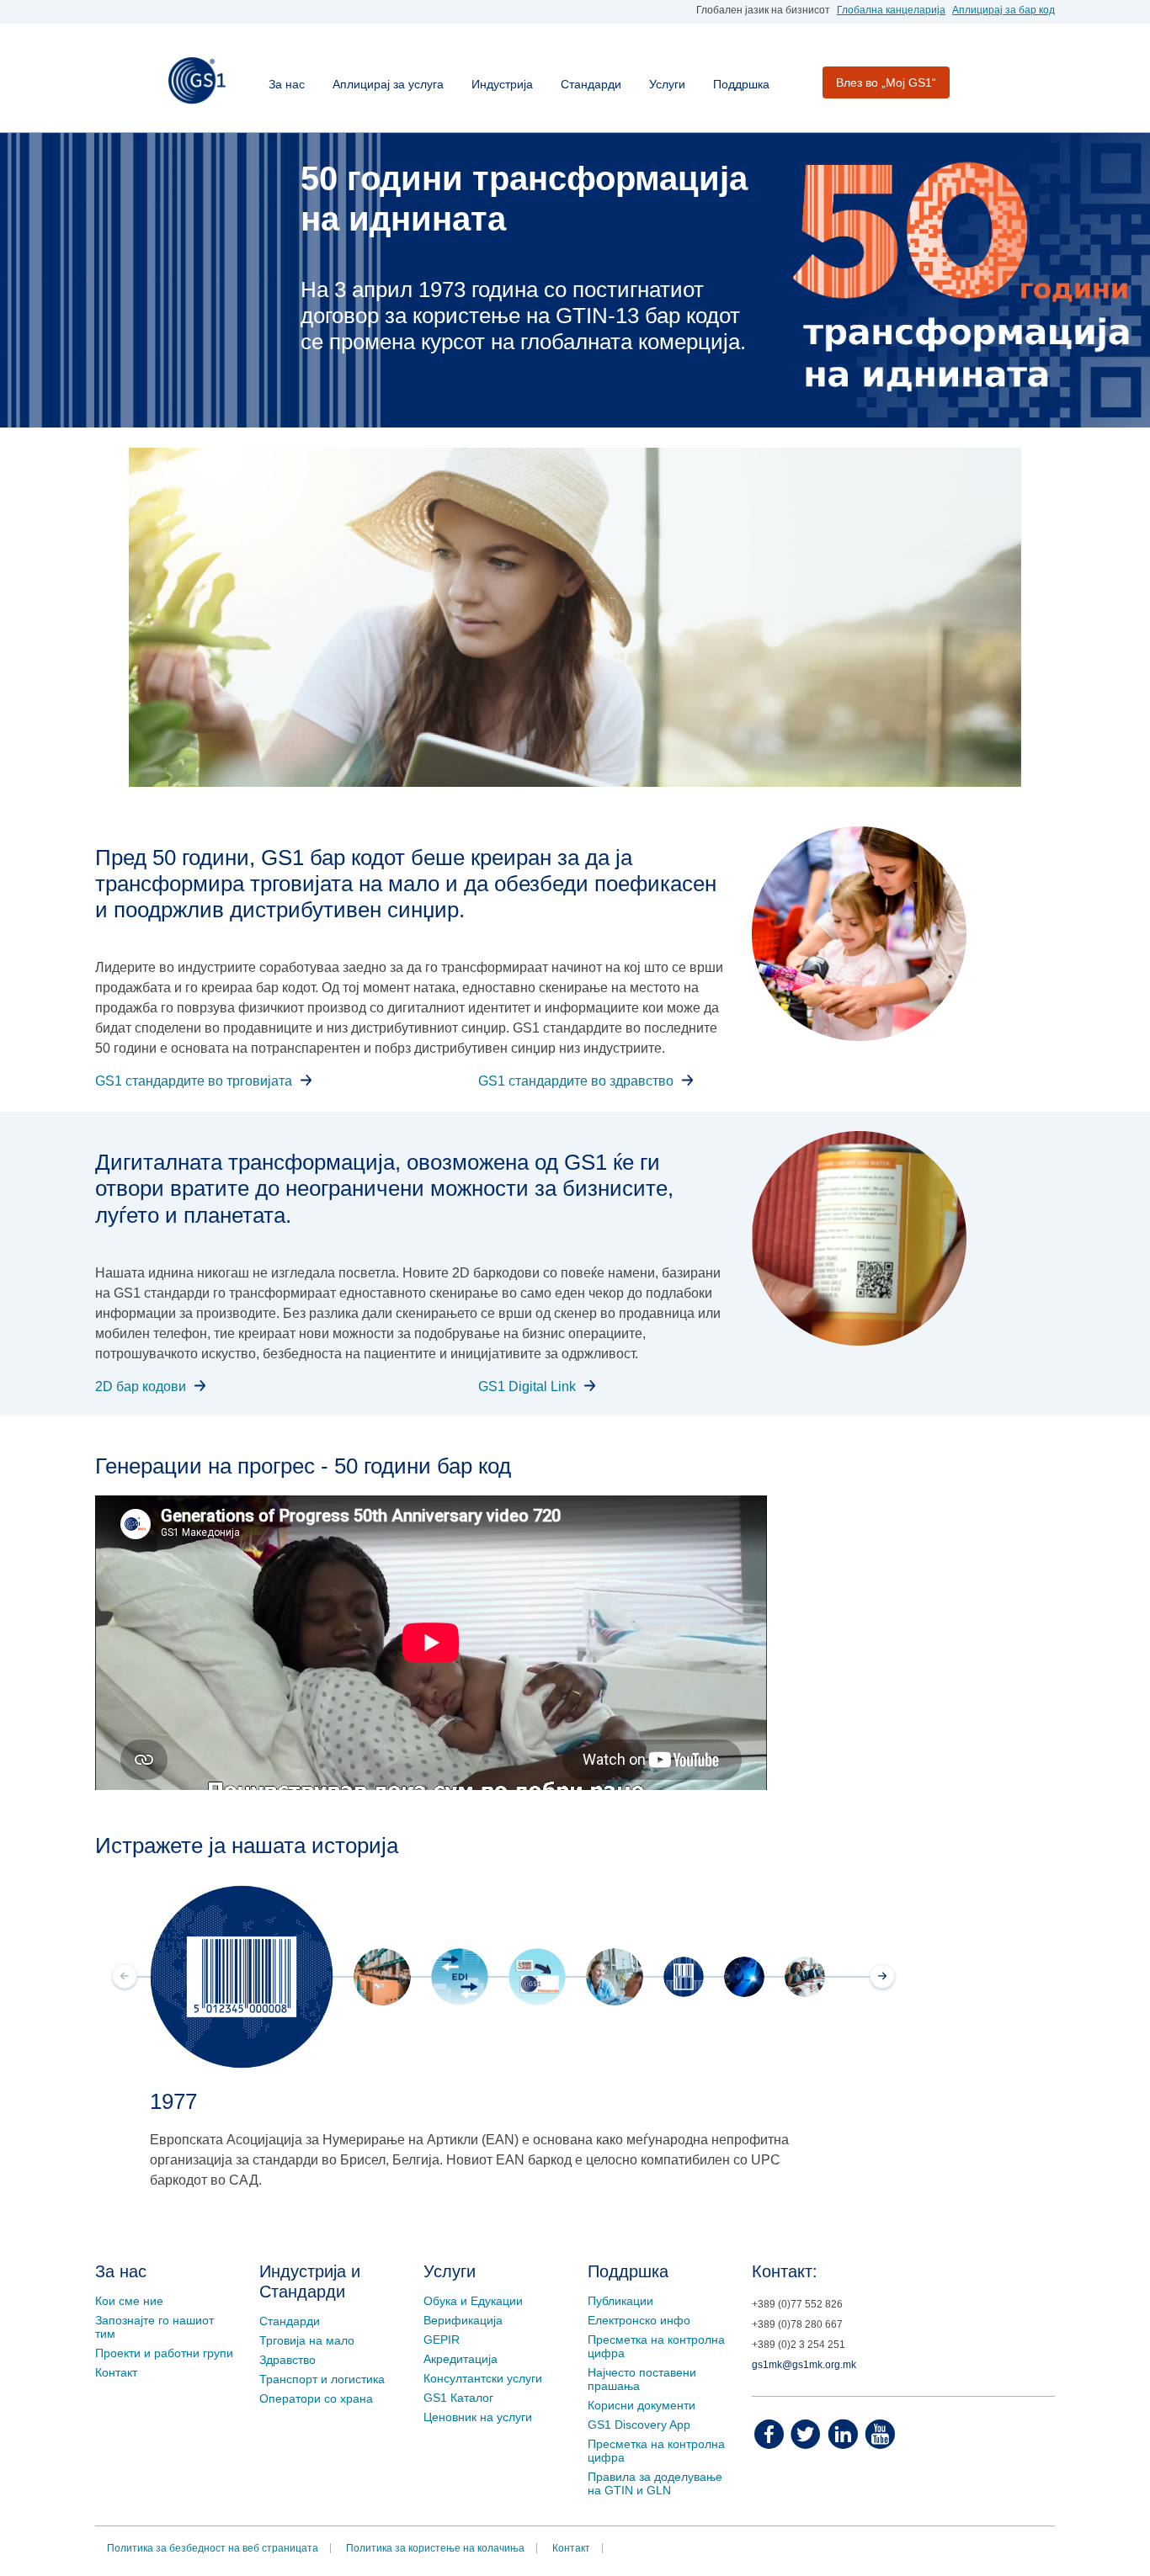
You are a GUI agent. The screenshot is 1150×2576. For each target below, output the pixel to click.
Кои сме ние (129, 2301)
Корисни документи (642, 2405)
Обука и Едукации (473, 2301)
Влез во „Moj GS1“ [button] (886, 82)
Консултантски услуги (483, 2378)
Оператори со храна (316, 2398)
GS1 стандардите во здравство (576, 1081)
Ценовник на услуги (478, 2417)
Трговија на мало (307, 2340)
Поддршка (741, 84)
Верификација (463, 2320)
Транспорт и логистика (322, 2379)
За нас (287, 84)
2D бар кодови (141, 1386)
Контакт (116, 2372)
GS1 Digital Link (527, 1386)
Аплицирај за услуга (388, 84)
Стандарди (591, 84)
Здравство (287, 2360)
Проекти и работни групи (164, 2353)
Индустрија (502, 84)
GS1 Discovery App (639, 2425)
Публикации (620, 2301)
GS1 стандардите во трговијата (194, 1081)
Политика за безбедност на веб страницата (213, 2548)
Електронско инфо (639, 2320)
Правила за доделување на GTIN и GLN (655, 2483)
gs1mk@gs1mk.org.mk (804, 2365)
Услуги (667, 84)
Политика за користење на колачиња (435, 2548)
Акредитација (461, 2359)
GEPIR (442, 2340)
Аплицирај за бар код (1004, 10)
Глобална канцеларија (891, 10)
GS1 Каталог (458, 2398)
